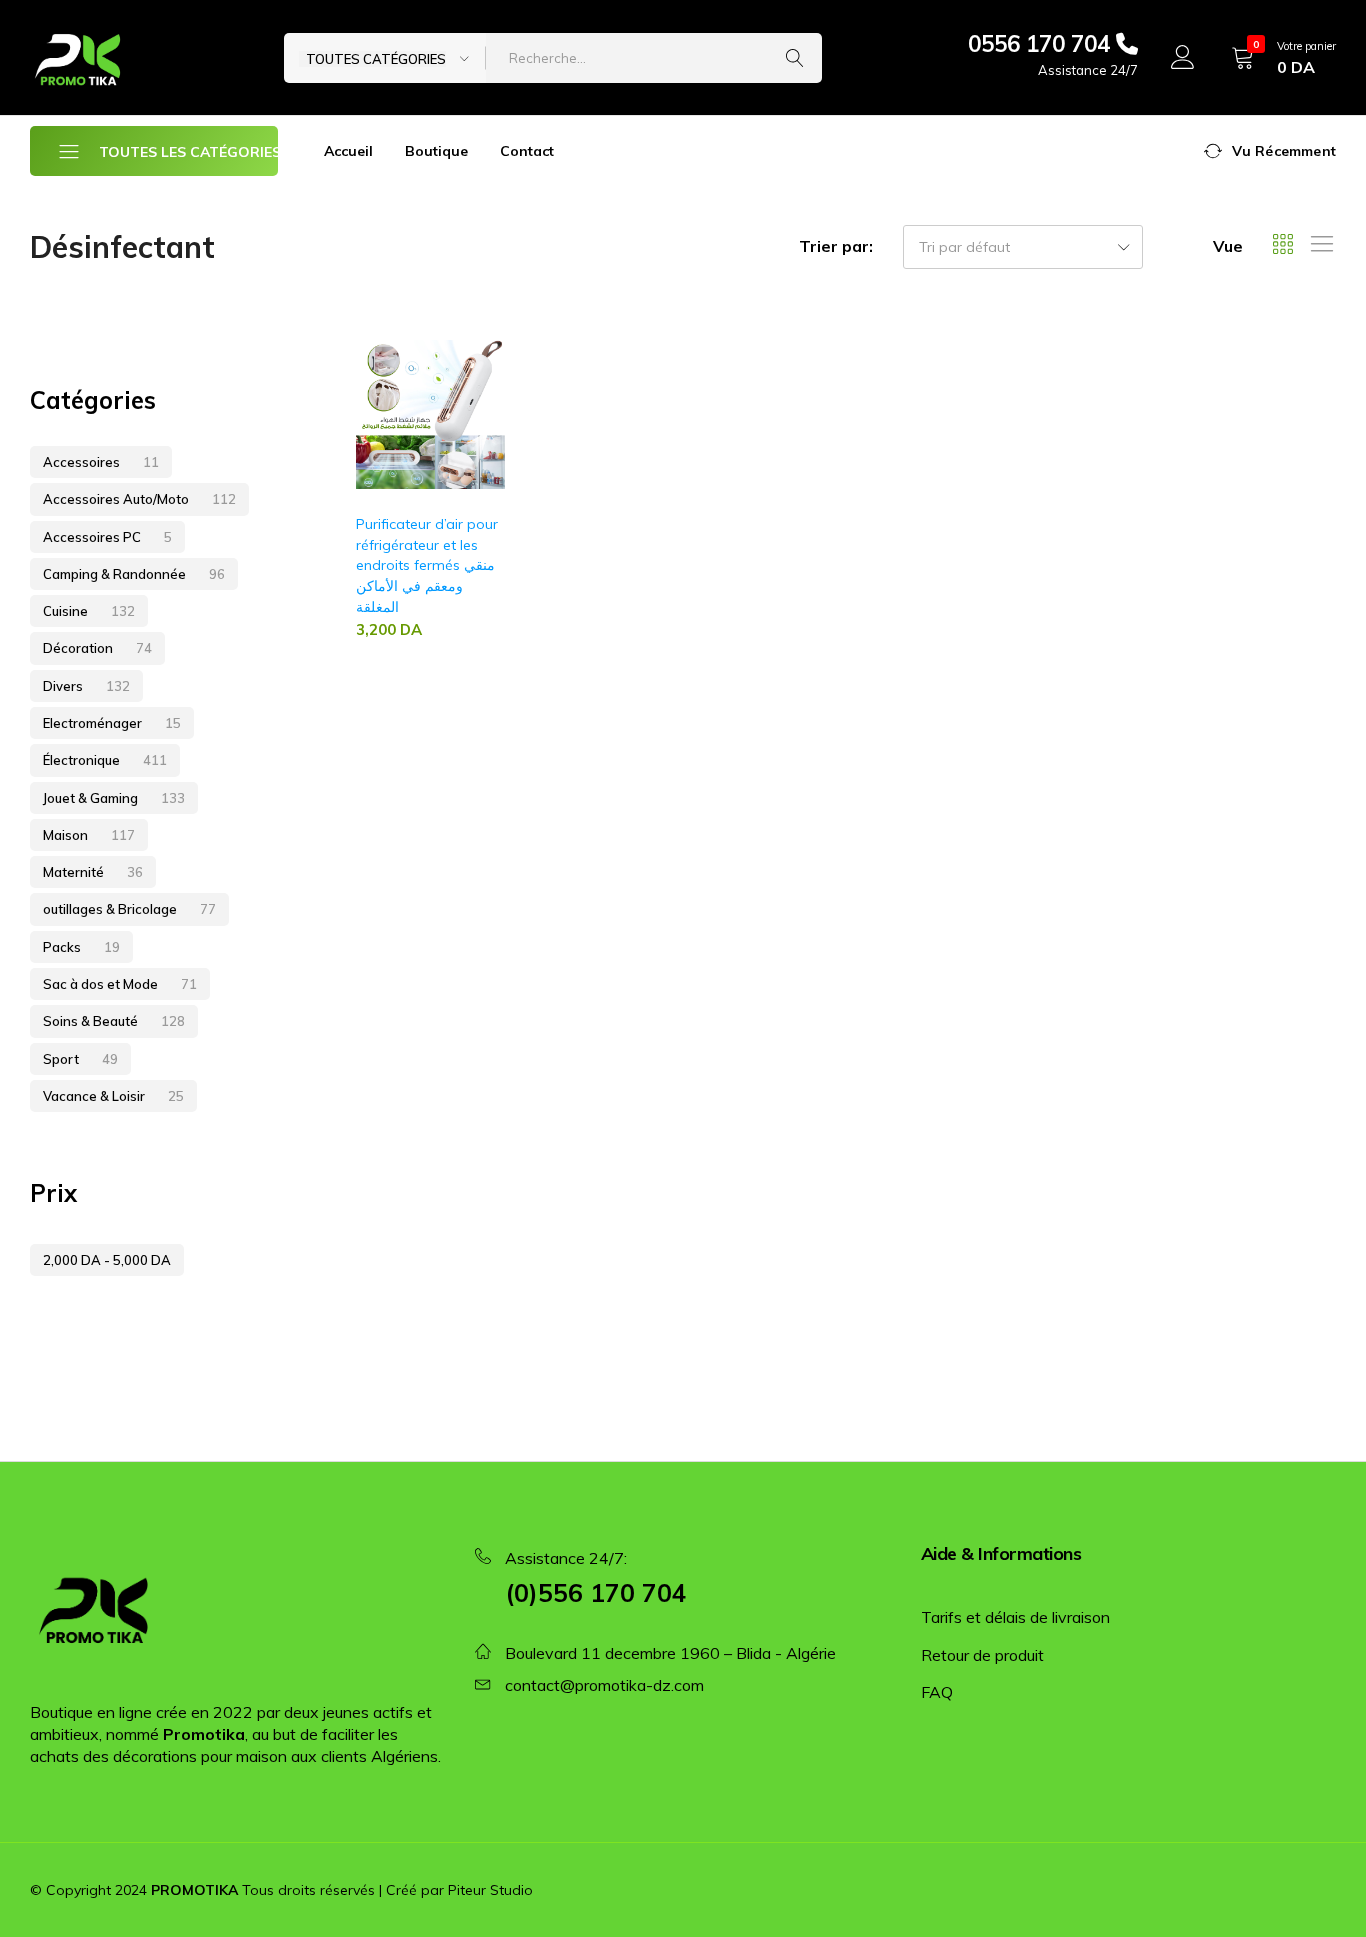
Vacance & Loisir (113, 1096)
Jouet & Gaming (114, 798)
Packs (81, 947)
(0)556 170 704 (596, 1592)
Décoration (97, 648)
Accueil (348, 151)
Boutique (436, 151)
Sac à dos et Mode (120, 984)
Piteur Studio (490, 1890)
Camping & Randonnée (134, 574)
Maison (89, 835)
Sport (80, 1059)
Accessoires (101, 462)
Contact (527, 151)
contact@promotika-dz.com (604, 1685)
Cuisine (89, 611)
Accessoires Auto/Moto (139, 499)
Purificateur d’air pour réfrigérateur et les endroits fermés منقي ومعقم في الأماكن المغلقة (427, 565)
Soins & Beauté (114, 1021)
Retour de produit (982, 1655)
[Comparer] (496, 420)
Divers (86, 686)
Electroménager (112, 723)
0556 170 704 (1042, 44)
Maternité (93, 872)
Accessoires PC (107, 537)
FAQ (937, 1692)
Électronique (105, 760)
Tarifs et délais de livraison (1015, 1617)
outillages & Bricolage (129, 909)
